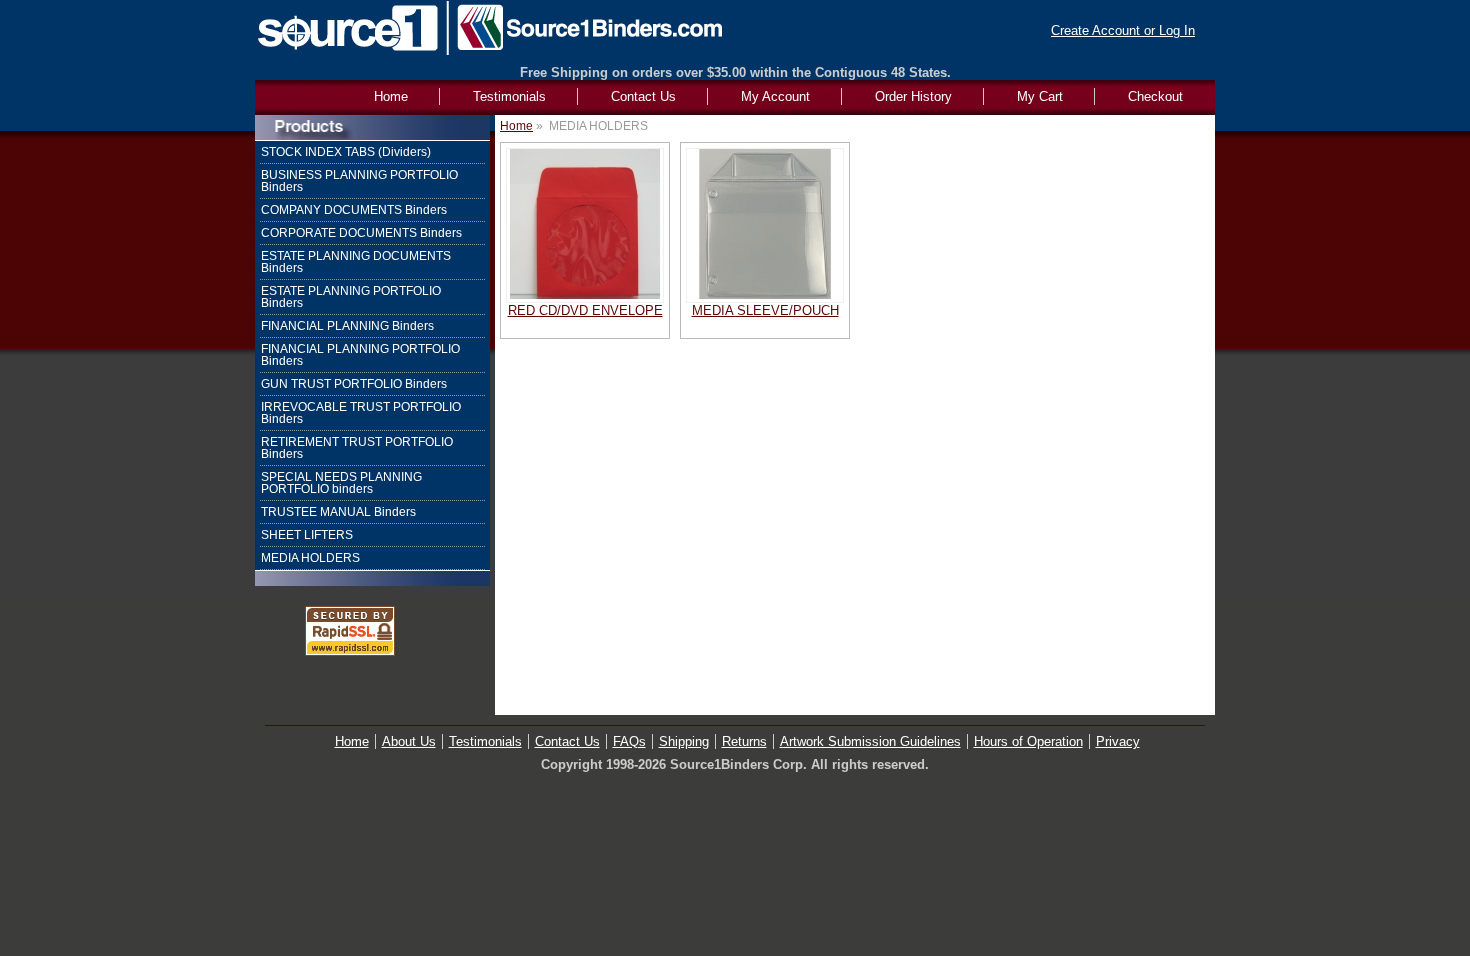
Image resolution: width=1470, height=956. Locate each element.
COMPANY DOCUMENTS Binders (354, 210)
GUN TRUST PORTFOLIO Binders (354, 384)
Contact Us (643, 96)
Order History (913, 96)
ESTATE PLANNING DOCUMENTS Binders (356, 262)
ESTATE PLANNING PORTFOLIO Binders (351, 297)
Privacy (1118, 741)
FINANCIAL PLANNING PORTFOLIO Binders (360, 355)
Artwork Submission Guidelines (870, 741)
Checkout (1155, 96)
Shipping (684, 741)
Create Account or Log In (1123, 30)
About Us (409, 741)
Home (516, 126)
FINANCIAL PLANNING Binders (347, 326)
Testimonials (509, 96)
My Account (775, 96)
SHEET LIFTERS (307, 535)
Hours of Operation (1028, 741)
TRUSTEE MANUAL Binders (338, 512)
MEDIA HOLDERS (310, 558)
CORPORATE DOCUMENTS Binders (361, 233)
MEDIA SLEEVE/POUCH (765, 310)
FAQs (629, 741)
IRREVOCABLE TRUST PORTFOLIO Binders (361, 413)
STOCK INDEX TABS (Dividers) (346, 152)
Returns (744, 741)
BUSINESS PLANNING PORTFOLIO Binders (359, 181)
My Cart (1040, 96)
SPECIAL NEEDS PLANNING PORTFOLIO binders (341, 483)
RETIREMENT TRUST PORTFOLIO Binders (357, 448)
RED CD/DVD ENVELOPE (585, 310)
